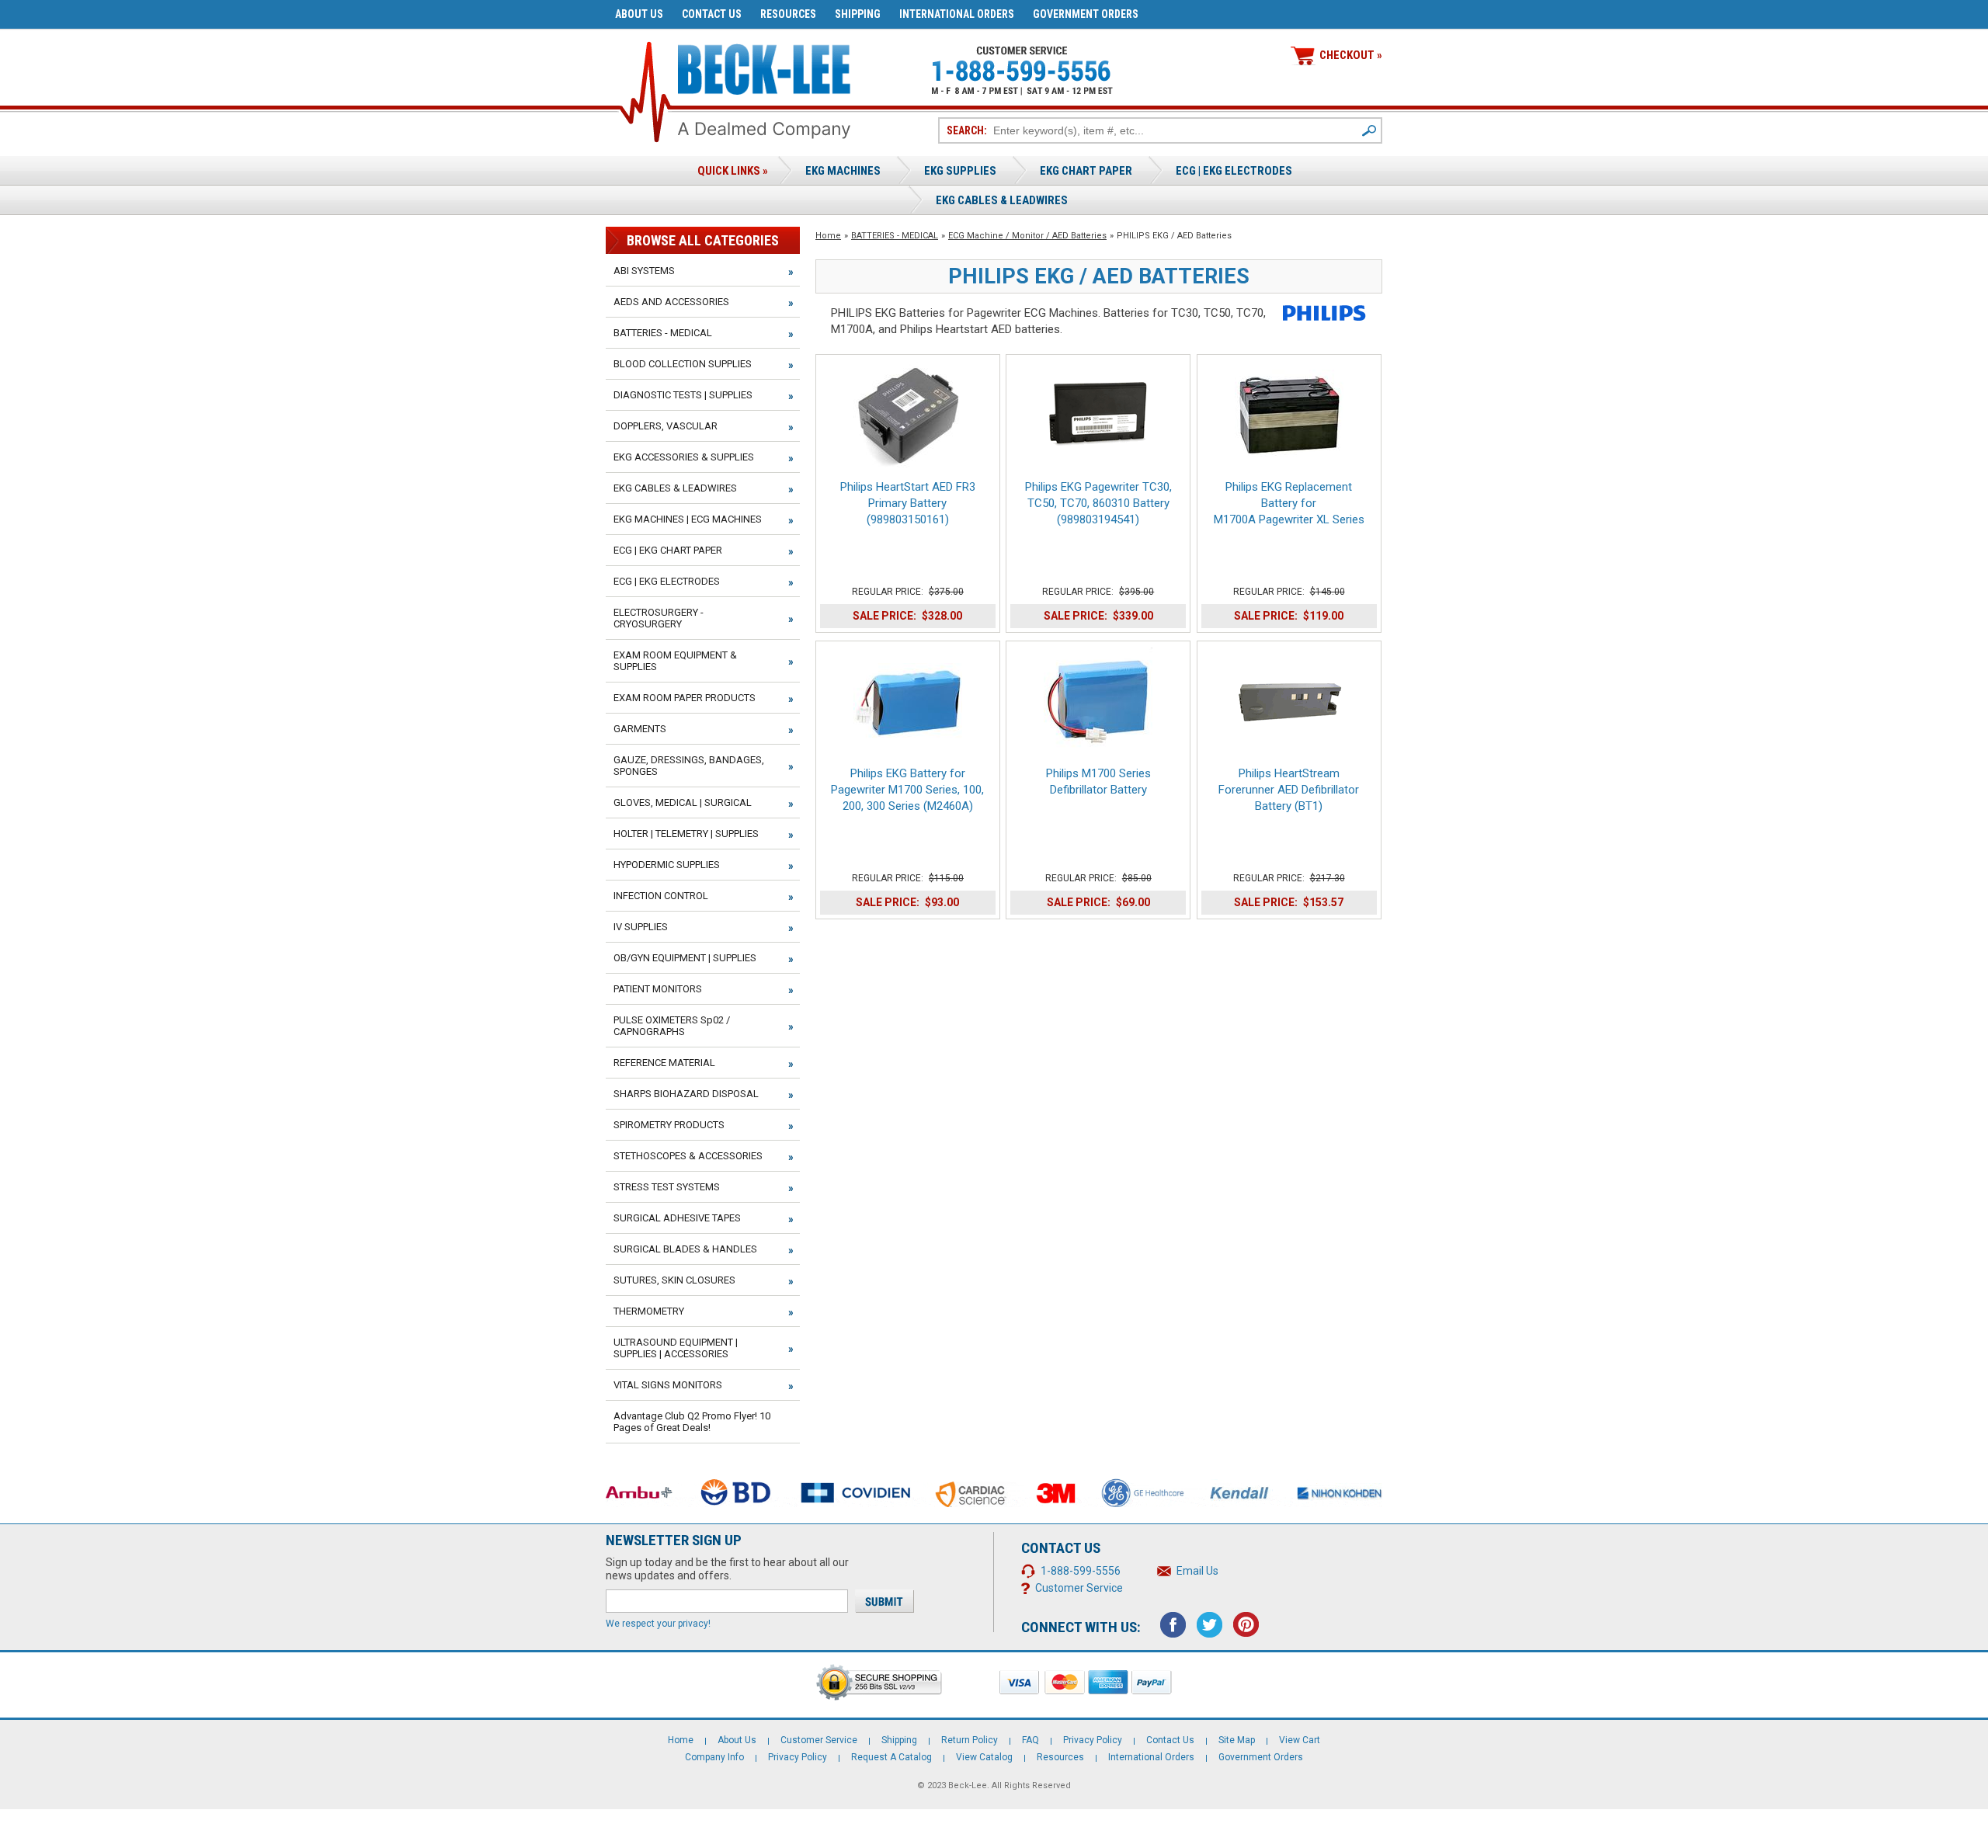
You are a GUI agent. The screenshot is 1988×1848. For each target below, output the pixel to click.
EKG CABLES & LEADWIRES (675, 488)
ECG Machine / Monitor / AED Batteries (1027, 236)
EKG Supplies (960, 171)
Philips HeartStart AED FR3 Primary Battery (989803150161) (908, 503)
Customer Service (1079, 1588)
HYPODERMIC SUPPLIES (667, 865)
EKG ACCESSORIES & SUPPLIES (684, 457)
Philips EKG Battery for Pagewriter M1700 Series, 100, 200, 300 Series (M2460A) (907, 790)
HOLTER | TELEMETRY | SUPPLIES (686, 834)
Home (828, 236)
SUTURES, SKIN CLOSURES (674, 1280)
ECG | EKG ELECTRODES (1234, 171)
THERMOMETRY (649, 1311)
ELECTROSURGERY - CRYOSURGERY (659, 618)
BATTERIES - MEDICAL (895, 236)
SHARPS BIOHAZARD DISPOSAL (686, 1094)
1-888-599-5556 (1081, 1571)
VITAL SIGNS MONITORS (668, 1385)
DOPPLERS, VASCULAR (666, 426)
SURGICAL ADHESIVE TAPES (677, 1218)
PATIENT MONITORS (658, 989)
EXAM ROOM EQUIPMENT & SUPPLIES (675, 661)
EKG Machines (843, 171)
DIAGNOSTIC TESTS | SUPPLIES (683, 395)
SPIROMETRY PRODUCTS (669, 1125)
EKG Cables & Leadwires (1002, 200)
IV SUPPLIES (641, 927)
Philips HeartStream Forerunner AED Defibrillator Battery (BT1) (1289, 790)
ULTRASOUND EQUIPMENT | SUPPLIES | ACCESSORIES (676, 1348)
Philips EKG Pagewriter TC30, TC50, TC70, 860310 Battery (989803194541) (1098, 503)
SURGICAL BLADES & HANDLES (685, 1249)
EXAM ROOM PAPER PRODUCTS (685, 698)
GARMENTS (640, 729)
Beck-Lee (968, 1785)
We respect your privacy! (658, 1624)
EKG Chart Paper (1086, 171)
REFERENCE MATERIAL (664, 1063)
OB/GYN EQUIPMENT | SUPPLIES (685, 958)
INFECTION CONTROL (661, 896)
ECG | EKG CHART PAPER (668, 550)
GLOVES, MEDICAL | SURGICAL (683, 802)
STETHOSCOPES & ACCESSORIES (688, 1156)
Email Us (1197, 1571)
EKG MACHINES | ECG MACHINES (688, 519)
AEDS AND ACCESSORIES (671, 302)
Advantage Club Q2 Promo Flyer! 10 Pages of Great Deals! (692, 1422)
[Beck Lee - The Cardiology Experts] (764, 66)
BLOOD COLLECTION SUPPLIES (683, 364)
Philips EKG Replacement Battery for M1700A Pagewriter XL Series (1289, 503)
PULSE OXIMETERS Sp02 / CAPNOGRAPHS (672, 1026)
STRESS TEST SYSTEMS (667, 1187)
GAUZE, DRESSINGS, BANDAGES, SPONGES (689, 766)
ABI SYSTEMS (644, 271)
